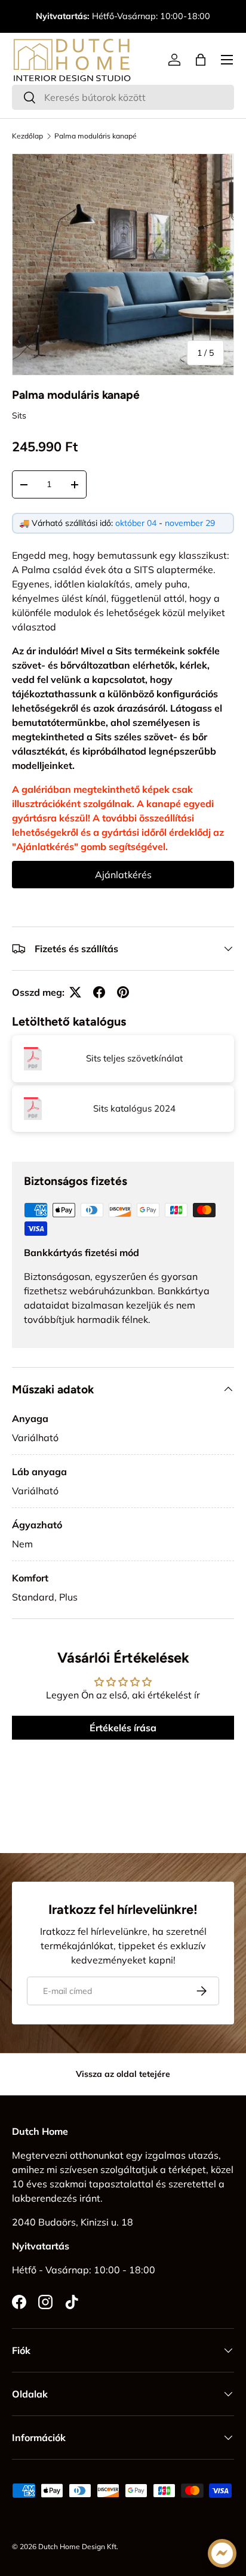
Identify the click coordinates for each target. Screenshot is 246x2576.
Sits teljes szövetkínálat (134, 1058)
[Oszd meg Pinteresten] (123, 992)
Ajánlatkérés (123, 875)
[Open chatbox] (222, 2553)
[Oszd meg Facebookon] (99, 992)
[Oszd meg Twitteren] (75, 992)
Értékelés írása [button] (123, 1728)
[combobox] (123, 97)
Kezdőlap (27, 136)
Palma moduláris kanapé (96, 136)
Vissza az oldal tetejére (123, 2074)
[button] (201, 60)
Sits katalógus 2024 (134, 1108)
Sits (19, 416)
